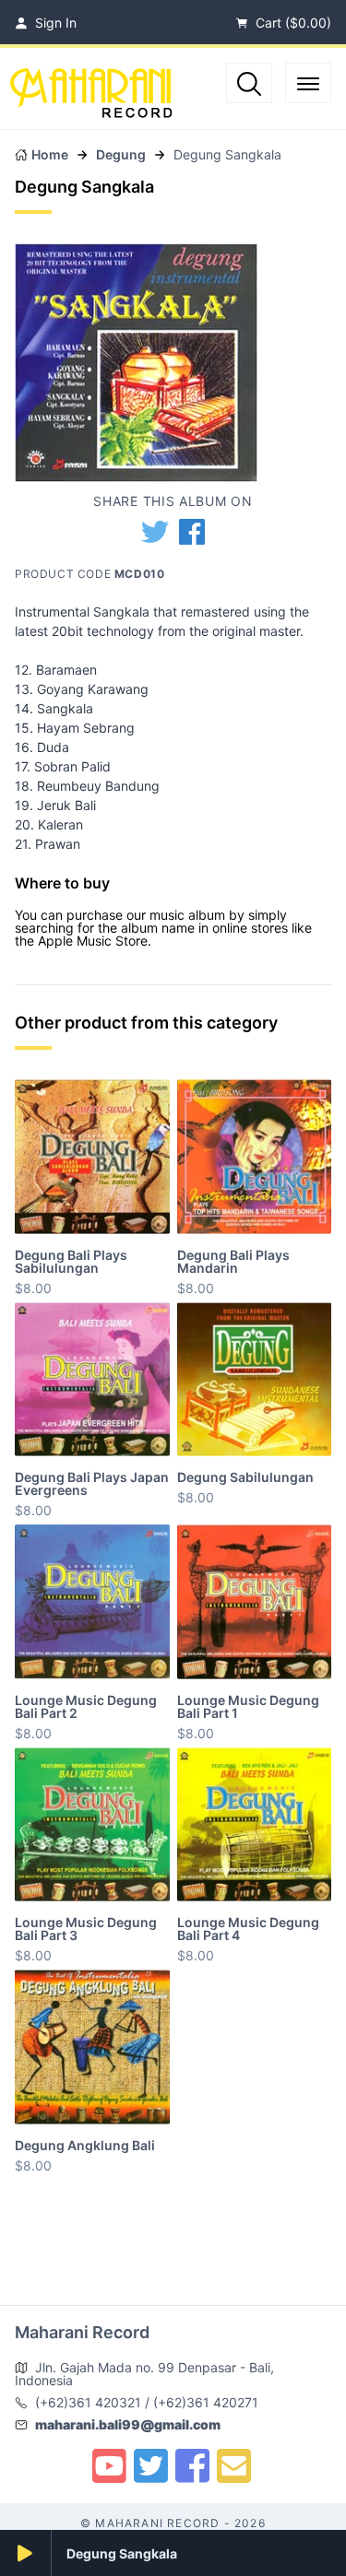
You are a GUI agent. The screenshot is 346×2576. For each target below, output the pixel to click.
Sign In (54, 23)
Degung (121, 154)
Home (50, 154)
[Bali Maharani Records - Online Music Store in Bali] (177, 85)
